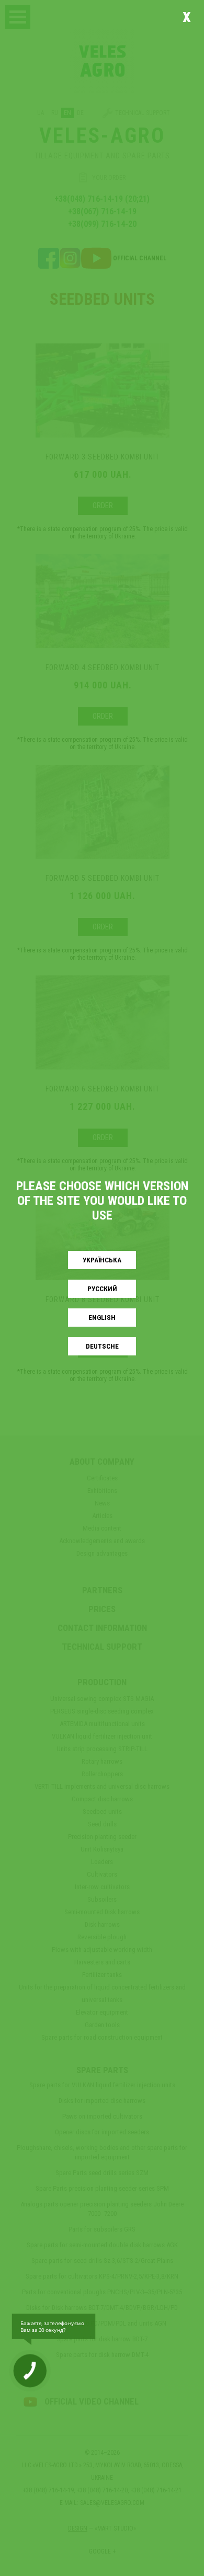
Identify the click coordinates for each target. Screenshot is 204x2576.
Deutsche (102, 1346)
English (102, 1318)
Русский (102, 1289)
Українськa (102, 1260)
